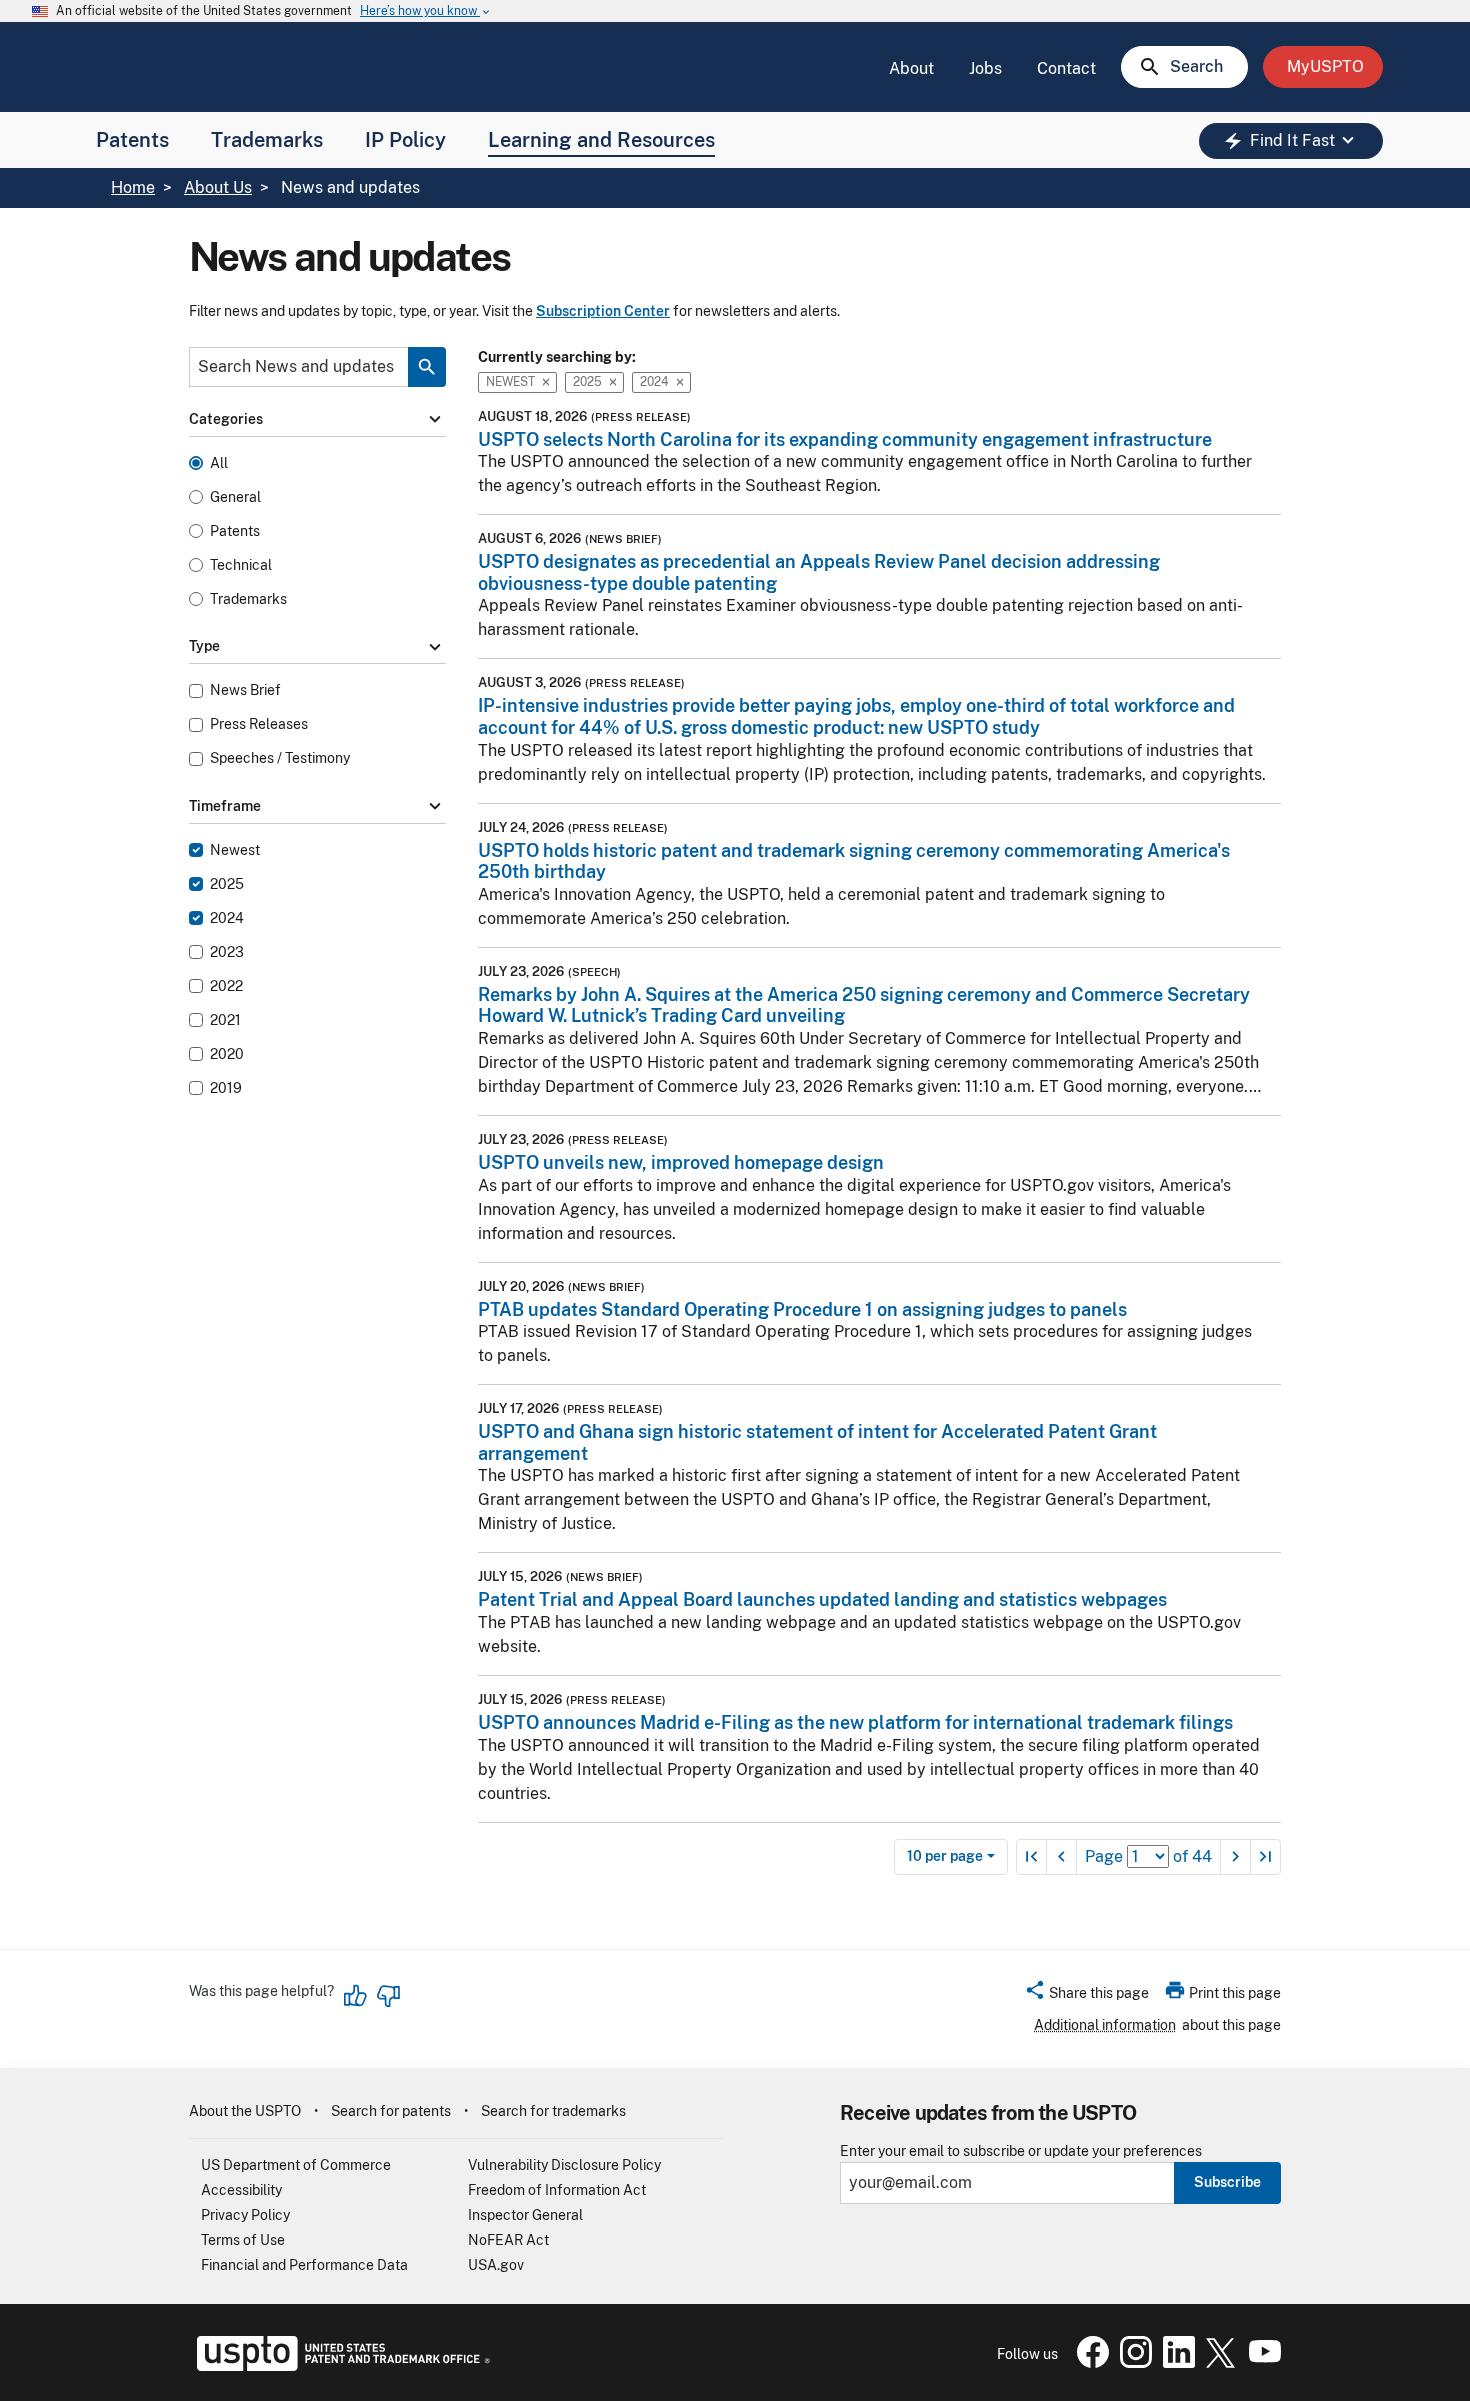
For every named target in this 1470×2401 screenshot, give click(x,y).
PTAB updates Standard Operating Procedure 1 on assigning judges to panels (802, 1309)
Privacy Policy (245, 2215)
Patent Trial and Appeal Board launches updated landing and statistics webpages (822, 1599)
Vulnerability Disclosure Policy (564, 2165)
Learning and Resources (601, 140)
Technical (241, 565)
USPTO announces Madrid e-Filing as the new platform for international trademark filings (855, 1722)
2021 (225, 1020)
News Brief (245, 690)
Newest (235, 850)
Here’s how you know (426, 11)
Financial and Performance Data (304, 2265)
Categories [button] (317, 420)
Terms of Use (243, 2240)
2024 (227, 918)
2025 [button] (587, 381)
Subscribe (1227, 2182)
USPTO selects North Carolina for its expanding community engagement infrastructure (845, 439)
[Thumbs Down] (388, 1996)
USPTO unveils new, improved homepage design (681, 1162)
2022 (226, 986)
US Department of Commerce (296, 2165)
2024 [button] (654, 381)
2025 (227, 884)
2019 (226, 1088)
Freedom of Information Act (557, 2190)
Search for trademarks (553, 2111)
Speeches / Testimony (280, 758)
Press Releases (259, 724)
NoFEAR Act (508, 2240)
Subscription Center (603, 311)
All (219, 463)
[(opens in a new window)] (1132, 2363)
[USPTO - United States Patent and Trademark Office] (339, 2366)
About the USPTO (245, 2111)
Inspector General (525, 2215)
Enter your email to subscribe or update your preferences (1021, 2151)
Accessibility (241, 2190)
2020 (227, 1054)
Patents (132, 140)
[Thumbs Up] (356, 1996)
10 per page (945, 1856)
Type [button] (317, 647)
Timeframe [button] (317, 806)
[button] (1086, 1996)
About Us (218, 187)
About (911, 68)
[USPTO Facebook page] (1089, 2363)
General (235, 497)
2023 (227, 952)
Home (133, 187)
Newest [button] (510, 381)
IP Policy (405, 140)
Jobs (985, 68)
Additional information (1105, 2025)
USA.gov (496, 2265)
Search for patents (391, 2111)
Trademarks (267, 140)
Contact (1066, 68)
